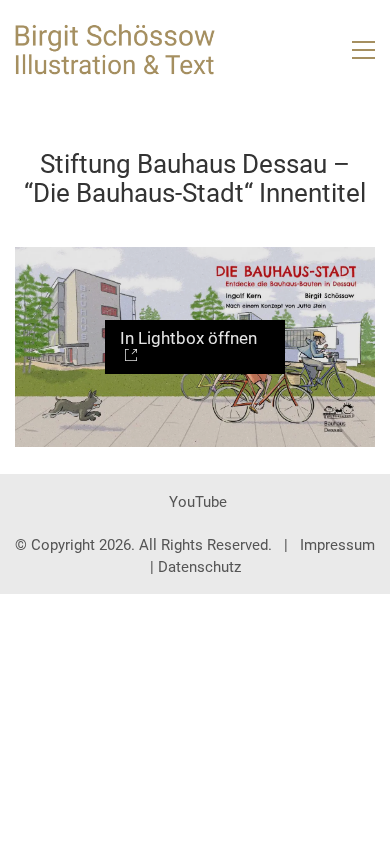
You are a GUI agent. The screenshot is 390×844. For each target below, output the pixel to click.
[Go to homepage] (115, 49)
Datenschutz (199, 567)
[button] (363, 50)
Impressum (337, 545)
